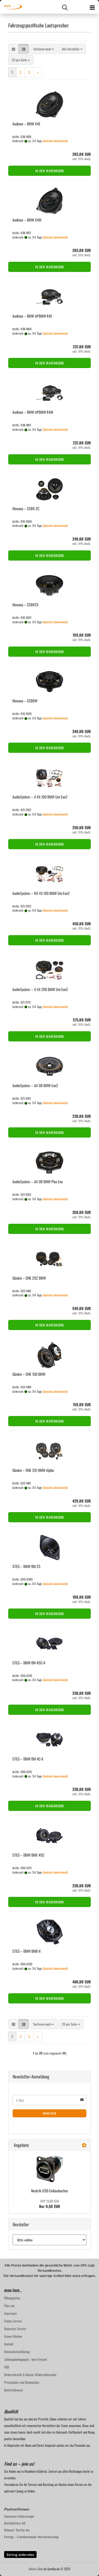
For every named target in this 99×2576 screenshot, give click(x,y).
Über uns (9, 2306)
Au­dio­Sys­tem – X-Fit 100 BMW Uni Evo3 (40, 797)
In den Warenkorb (50, 171)
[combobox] (44, 49)
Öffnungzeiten (12, 2298)
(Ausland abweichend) (55, 141)
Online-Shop (36, 2569)
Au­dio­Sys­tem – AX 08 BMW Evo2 (35, 1085)
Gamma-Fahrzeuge (19, 2517)
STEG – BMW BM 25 (26, 1566)
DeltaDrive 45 (15, 2523)
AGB (7, 2367)
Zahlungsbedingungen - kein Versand (25, 2359)
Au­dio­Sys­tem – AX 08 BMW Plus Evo (38, 1181)
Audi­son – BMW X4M (27, 220)
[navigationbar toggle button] (92, 7)
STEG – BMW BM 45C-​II (29, 1663)
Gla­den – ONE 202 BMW (29, 1278)
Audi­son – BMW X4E (26, 124)
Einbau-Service (13, 2321)
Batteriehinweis (13, 2390)
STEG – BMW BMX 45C (28, 1855)
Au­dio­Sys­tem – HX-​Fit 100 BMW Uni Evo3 (41, 893)
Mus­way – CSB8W (25, 701)
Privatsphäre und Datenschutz (22, 2382)
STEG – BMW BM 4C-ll (28, 1759)
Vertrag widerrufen (20, 2555)
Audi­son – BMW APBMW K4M (33, 412)
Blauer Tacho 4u (17, 2530)
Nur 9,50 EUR (50, 2204)
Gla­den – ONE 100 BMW (29, 1374)
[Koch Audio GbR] (11, 7)
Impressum (10, 2313)
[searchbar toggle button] (65, 7)
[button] (13, 49)
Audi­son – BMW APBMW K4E (32, 316)
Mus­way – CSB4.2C (26, 508)
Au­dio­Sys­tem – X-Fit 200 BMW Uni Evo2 (40, 989)
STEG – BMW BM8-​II (26, 1951)
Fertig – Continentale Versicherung (31, 2537)
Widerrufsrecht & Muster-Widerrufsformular (30, 2375)
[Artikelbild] (50, 2169)
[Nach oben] (84, 2568)
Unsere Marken (13, 2336)
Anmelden (50, 2113)
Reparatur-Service (15, 2329)
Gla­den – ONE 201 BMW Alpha (33, 1470)
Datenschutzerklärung (17, 2352)
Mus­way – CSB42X (25, 604)
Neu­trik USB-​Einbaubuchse (50, 2191)
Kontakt (9, 2344)
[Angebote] (84, 2145)
